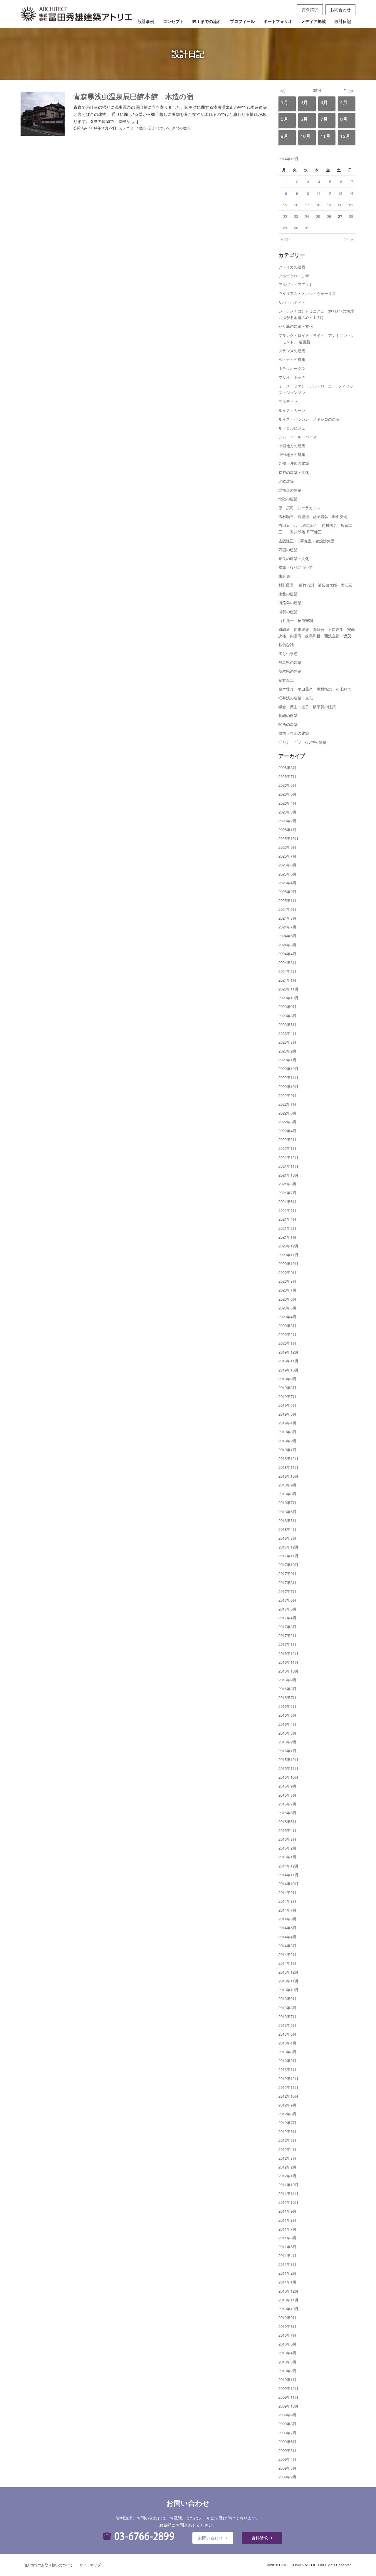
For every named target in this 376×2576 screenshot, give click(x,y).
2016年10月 (288, 1671)
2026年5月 (287, 794)
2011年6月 (287, 2238)
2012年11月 (288, 2087)
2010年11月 (288, 2300)
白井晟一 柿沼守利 (296, 620)
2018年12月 (288, 1458)
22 (285, 216)
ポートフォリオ (278, 21)
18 (318, 205)
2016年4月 (287, 1724)
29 (285, 228)
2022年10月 (288, 1086)
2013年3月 (287, 2052)
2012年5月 (287, 2140)
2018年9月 (287, 1485)
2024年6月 (287, 936)
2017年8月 (287, 1582)
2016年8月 (287, 1689)
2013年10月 (288, 1990)
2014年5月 (287, 1928)
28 (351, 216)
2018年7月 (287, 1502)
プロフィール (242, 21)
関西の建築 (288, 724)
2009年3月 (287, 2468)
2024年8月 (287, 918)
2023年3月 (287, 1042)
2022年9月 (287, 1095)
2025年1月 (287, 900)
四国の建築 (288, 550)
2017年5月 (287, 1609)
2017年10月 (288, 1565)
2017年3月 (287, 1627)
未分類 (284, 576)
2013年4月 (287, 2043)
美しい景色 (288, 653)
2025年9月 (287, 847)
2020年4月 (287, 1317)
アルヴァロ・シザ (294, 276)
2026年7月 (287, 776)
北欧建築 (286, 481)
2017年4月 (287, 1618)
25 (318, 216)
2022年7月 (287, 1104)
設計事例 (146, 21)
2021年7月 (287, 1193)
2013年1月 (287, 2069)
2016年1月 (287, 1751)
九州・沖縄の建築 (294, 463)
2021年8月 (287, 1184)
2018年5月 (287, 1520)
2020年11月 (288, 1255)
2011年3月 (287, 2264)
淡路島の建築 (290, 603)
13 (340, 193)
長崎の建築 (288, 715)
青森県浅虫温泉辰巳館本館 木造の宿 (134, 96)
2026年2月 (287, 821)
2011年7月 (287, 2229)
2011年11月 (288, 2193)
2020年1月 (287, 1343)
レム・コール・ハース (298, 437)
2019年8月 (287, 1388)
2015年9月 (287, 1786)
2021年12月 (288, 1157)
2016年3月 (287, 1733)
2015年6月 (287, 1813)
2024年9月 (287, 909)
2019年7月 (287, 1396)
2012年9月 (287, 2105)
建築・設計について (155, 128)
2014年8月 (287, 1901)
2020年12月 (288, 1246)
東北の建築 (181, 128)
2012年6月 (287, 2131)
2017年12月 (288, 1547)
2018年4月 (287, 1529)
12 (329, 193)
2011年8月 (287, 2220)
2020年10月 (288, 1263)
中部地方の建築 (292, 454)
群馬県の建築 (290, 662)
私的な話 (286, 645)
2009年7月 (287, 2433)
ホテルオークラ (292, 368)
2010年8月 (287, 2326)
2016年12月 (288, 1653)
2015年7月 (287, 1804)
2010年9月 (287, 2317)
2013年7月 (287, 2016)
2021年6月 (287, 1201)
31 (307, 228)
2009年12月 (288, 2388)
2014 (317, 90)
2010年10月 (288, 2309)
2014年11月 (288, 1875)
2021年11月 (288, 1166)
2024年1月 (287, 980)
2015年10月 (288, 1777)
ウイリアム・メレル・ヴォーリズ (307, 293)
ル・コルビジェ (292, 428)
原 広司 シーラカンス (299, 508)
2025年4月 (287, 883)
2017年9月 (287, 1573)
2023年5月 (287, 1024)
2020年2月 (287, 1334)
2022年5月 (287, 1122)
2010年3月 (287, 2362)
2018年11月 (288, 1467)
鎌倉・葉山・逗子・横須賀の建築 (307, 707)
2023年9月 (287, 1006)
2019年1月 (287, 1450)
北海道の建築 (290, 490)
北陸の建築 (288, 499)
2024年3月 (287, 962)
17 (307, 205)
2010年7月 (287, 2335)
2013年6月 (287, 2025)
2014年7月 (287, 1910)
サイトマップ (90, 2565)
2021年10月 (288, 1175)
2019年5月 (287, 1414)
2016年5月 (287, 1715)
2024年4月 (287, 954)
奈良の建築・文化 (294, 558)
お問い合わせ (210, 2538)
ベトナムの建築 (292, 359)
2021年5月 (287, 1210)
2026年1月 (287, 830)
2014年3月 (287, 1946)
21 (351, 205)
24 (307, 216)
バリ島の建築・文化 (296, 326)
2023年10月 (288, 998)
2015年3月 (287, 1839)
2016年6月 (287, 1706)
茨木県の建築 (290, 671)
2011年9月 (287, 2211)
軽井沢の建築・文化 (296, 698)
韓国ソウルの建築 (294, 733)
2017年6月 (287, 1600)
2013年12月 (288, 1972)
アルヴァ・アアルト (296, 284)
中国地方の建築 (292, 446)
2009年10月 (288, 2406)
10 (307, 193)
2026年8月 (287, 767)
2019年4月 (287, 1423)
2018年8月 (287, 1494)
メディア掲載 (313, 21)
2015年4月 (287, 1830)
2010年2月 (287, 2371)
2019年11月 (288, 1361)
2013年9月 (287, 1998)
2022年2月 (287, 1139)
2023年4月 (287, 1033)
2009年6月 (287, 2441)
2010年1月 (287, 2379)
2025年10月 (288, 838)
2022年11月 (288, 1077)
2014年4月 (287, 1937)
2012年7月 (287, 2123)
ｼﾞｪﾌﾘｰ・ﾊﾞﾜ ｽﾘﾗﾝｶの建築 (302, 742)
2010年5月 (287, 2344)
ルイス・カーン (292, 410)
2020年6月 (287, 1299)
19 (329, 205)
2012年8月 (287, 2114)
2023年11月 (288, 989)
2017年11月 (288, 1556)
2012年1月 (287, 2176)
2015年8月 (287, 1795)
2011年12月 (288, 2185)
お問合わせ (340, 9)
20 (340, 205)
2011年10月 (288, 2202)
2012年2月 (287, 2167)
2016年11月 (288, 1662)
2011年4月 (287, 2255)
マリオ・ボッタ (292, 377)
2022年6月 (287, 1113)
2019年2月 (287, 1441)
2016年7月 (287, 1697)
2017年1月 (287, 1644)
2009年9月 (287, 2415)
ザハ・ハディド (292, 302)
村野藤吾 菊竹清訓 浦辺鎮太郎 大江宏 (315, 585)
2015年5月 (287, 1821)
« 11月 (286, 239)
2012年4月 (287, 2149)
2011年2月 (287, 2273)
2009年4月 (287, 2459)
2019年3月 (287, 1432)
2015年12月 (288, 1759)
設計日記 (343, 21)
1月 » (349, 239)
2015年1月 (287, 1857)
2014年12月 (288, 1866)
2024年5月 (287, 945)
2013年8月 (287, 2008)
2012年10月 (288, 2096)
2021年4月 (287, 1219)
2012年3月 (287, 2158)
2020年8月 (287, 1281)
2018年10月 (288, 1476)
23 (296, 216)
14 (351, 193)
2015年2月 (287, 1848)
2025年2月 (287, 892)
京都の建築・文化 (294, 472)
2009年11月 (288, 2397)
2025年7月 (287, 856)
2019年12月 (288, 1352)
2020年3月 (287, 1325)
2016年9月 (287, 1680)
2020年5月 (287, 1308)
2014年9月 (287, 1892)
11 (318, 193)
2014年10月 (288, 1883)
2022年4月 (287, 1131)
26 (329, 216)
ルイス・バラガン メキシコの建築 (309, 419)
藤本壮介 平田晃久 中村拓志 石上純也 (315, 689)
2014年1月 (287, 1963)
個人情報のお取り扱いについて (48, 2565)
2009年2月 (287, 2477)
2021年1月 (287, 1237)
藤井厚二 (286, 680)
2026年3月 (287, 812)
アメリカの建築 (292, 267)
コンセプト (173, 21)
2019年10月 (288, 1370)
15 (285, 205)
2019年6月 (287, 1405)
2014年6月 (287, 1919)
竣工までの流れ (207, 21)
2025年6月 (287, 865)
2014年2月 (287, 1954)
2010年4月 (287, 2353)
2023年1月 (287, 1060)
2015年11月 (288, 1768)
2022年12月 (288, 1069)
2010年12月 (288, 2291)
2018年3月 (287, 1538)
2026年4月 (287, 803)
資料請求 (310, 9)
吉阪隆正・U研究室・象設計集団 (307, 541)
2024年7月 (287, 927)
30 (296, 228)
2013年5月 (287, 2034)
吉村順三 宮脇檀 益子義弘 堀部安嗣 (313, 516)
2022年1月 (287, 1148)
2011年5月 (287, 2247)
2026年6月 (287, 785)
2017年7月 (287, 1591)
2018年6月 (287, 1512)
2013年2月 (287, 2060)
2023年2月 (287, 1051)
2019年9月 (287, 1379)
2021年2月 (287, 1228)
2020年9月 (287, 1272)
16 (296, 205)
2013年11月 (288, 1981)
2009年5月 (287, 2450)
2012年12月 (288, 2078)
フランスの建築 (292, 351)
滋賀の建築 (288, 612)
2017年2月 (287, 1635)
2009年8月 (287, 2424)
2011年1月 (287, 2282)
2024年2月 (287, 971)
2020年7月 (287, 1290)
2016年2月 (287, 1742)
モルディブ (288, 401)
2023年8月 (287, 1016)
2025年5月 (287, 874)
